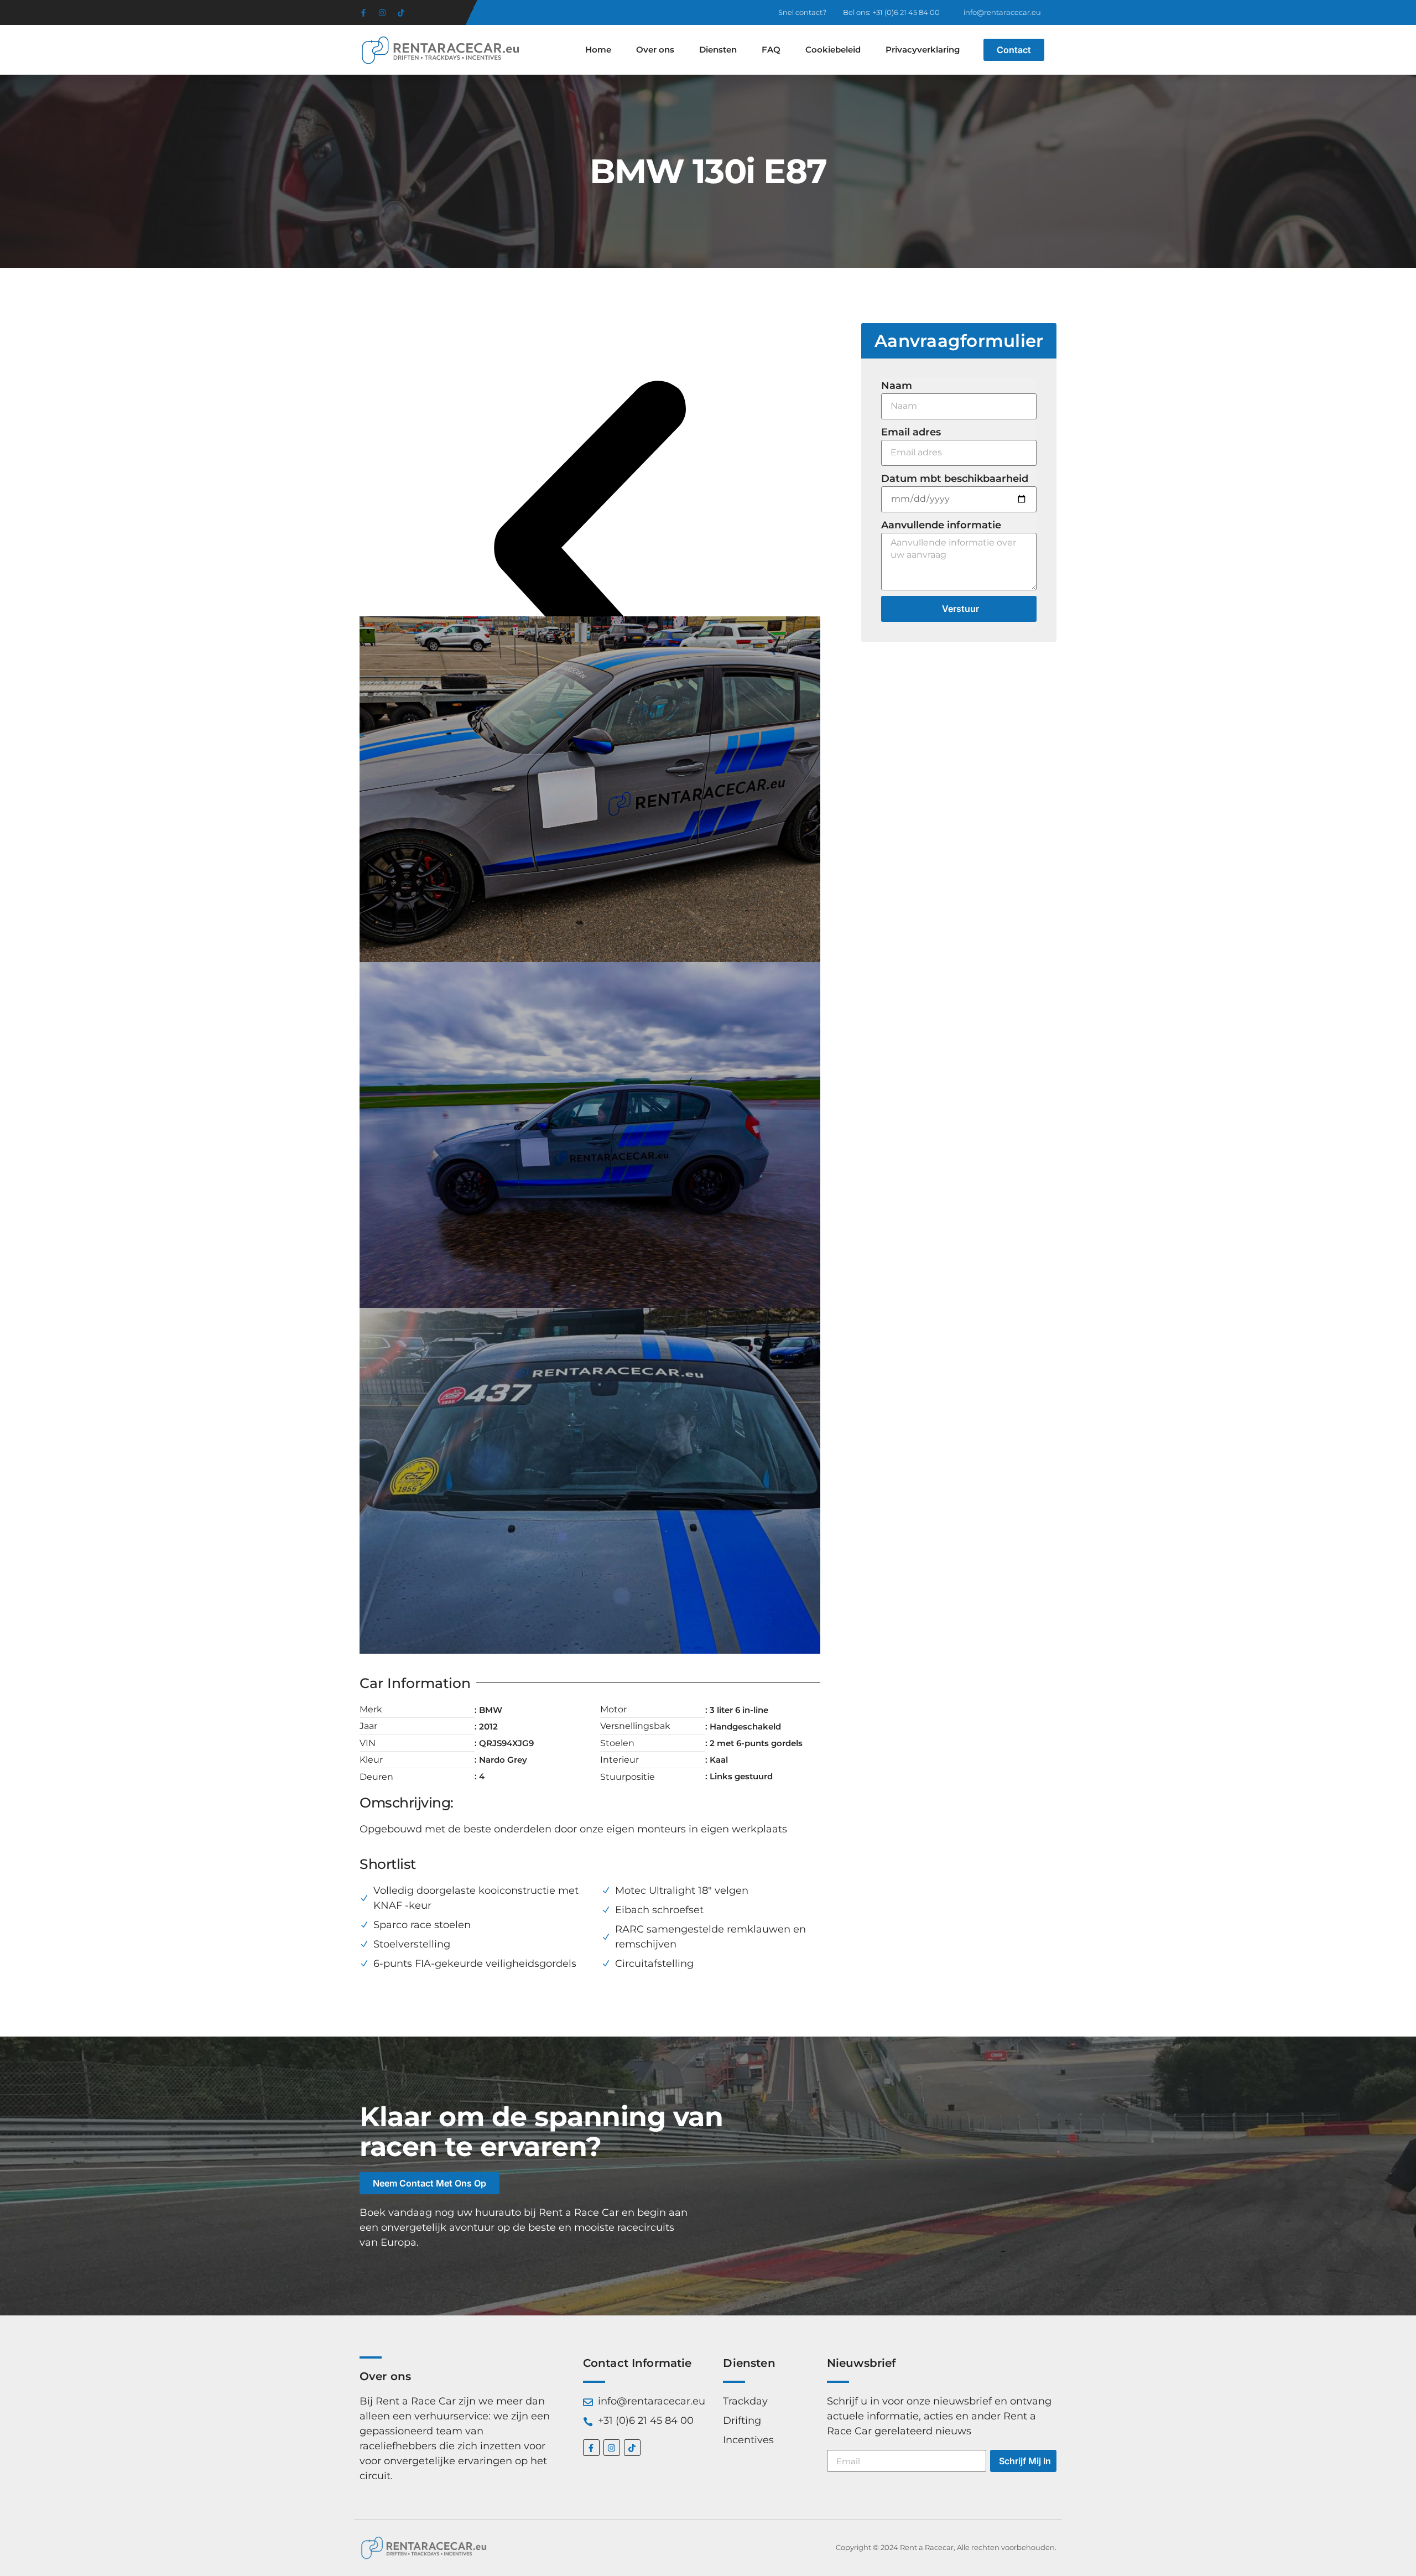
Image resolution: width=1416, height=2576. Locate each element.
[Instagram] (382, 13)
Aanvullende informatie (941, 525)
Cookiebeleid (833, 50)
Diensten (718, 50)
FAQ (771, 50)
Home (598, 50)
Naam (897, 386)
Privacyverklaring (923, 50)
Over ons (655, 50)
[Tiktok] (401, 13)
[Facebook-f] (363, 13)
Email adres (911, 432)
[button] (590, 554)
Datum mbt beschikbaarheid (955, 479)
